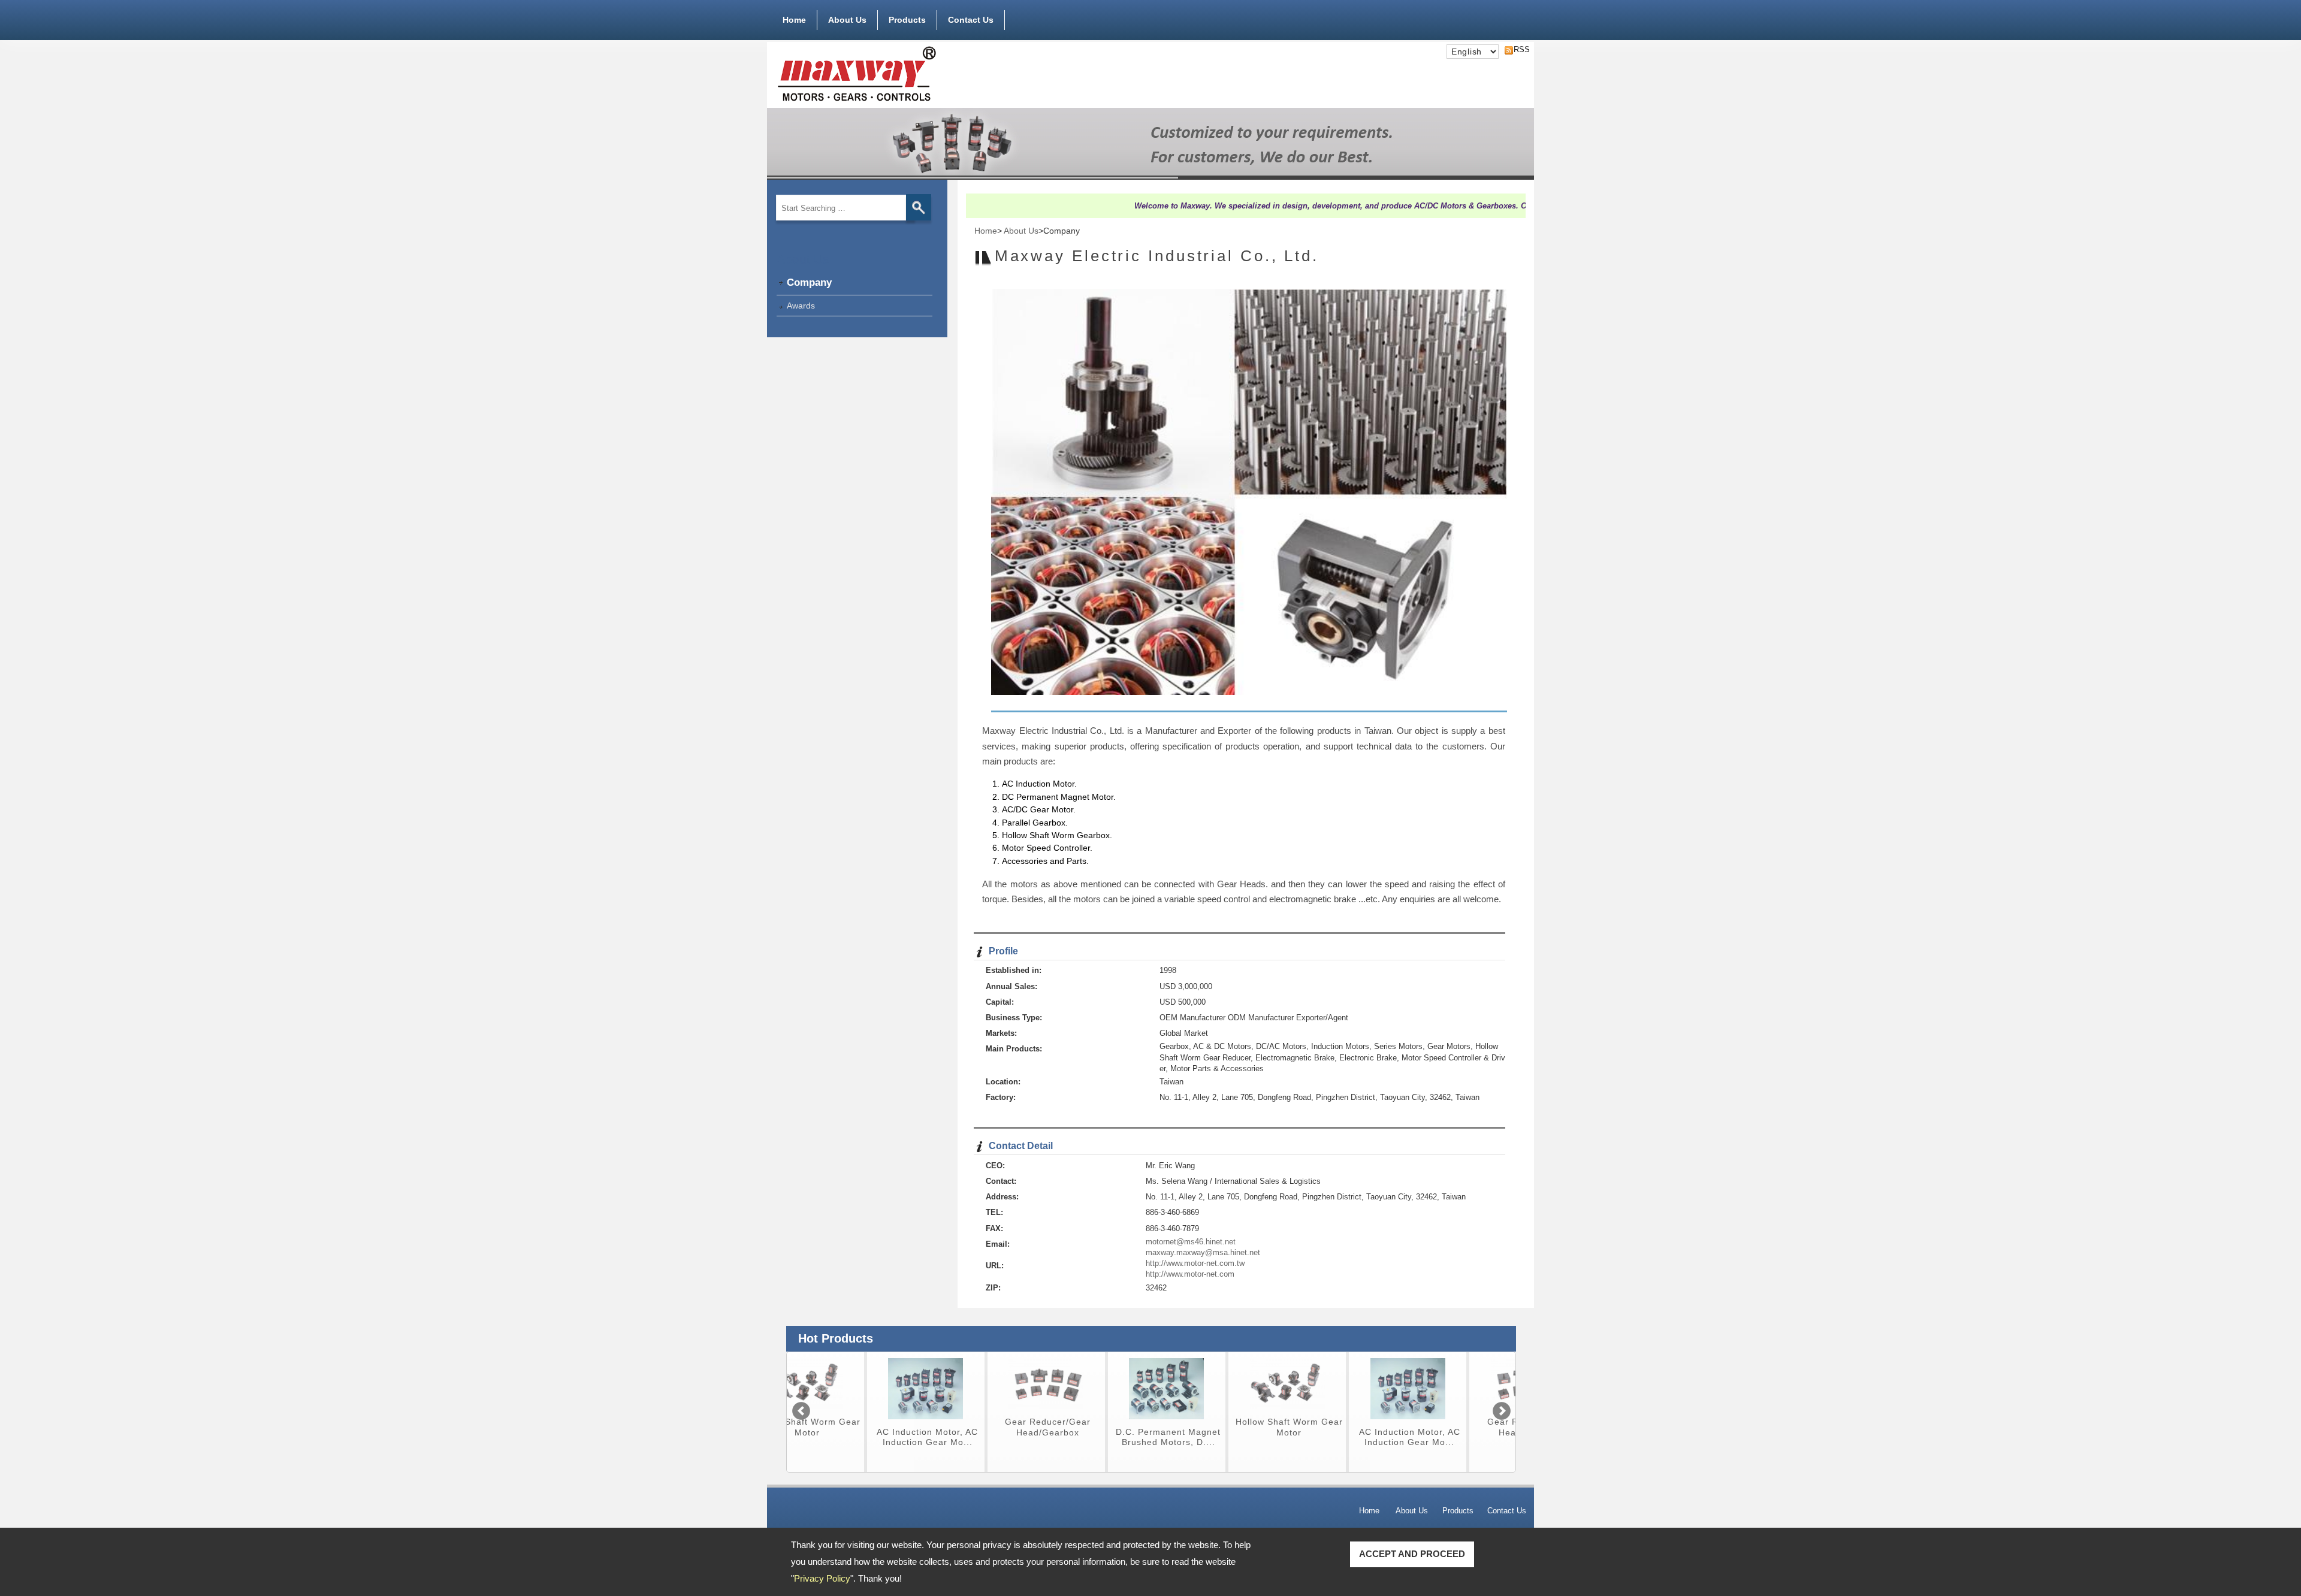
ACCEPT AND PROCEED (1412, 1554)
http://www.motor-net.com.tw (1195, 1263)
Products (907, 20)
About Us (847, 20)
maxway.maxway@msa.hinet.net (1203, 1252)
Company (809, 282)
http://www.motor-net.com (1190, 1274)
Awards (801, 306)
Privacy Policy (822, 1578)
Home (794, 20)
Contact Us (971, 20)
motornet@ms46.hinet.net (1191, 1242)
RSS (1518, 49)
